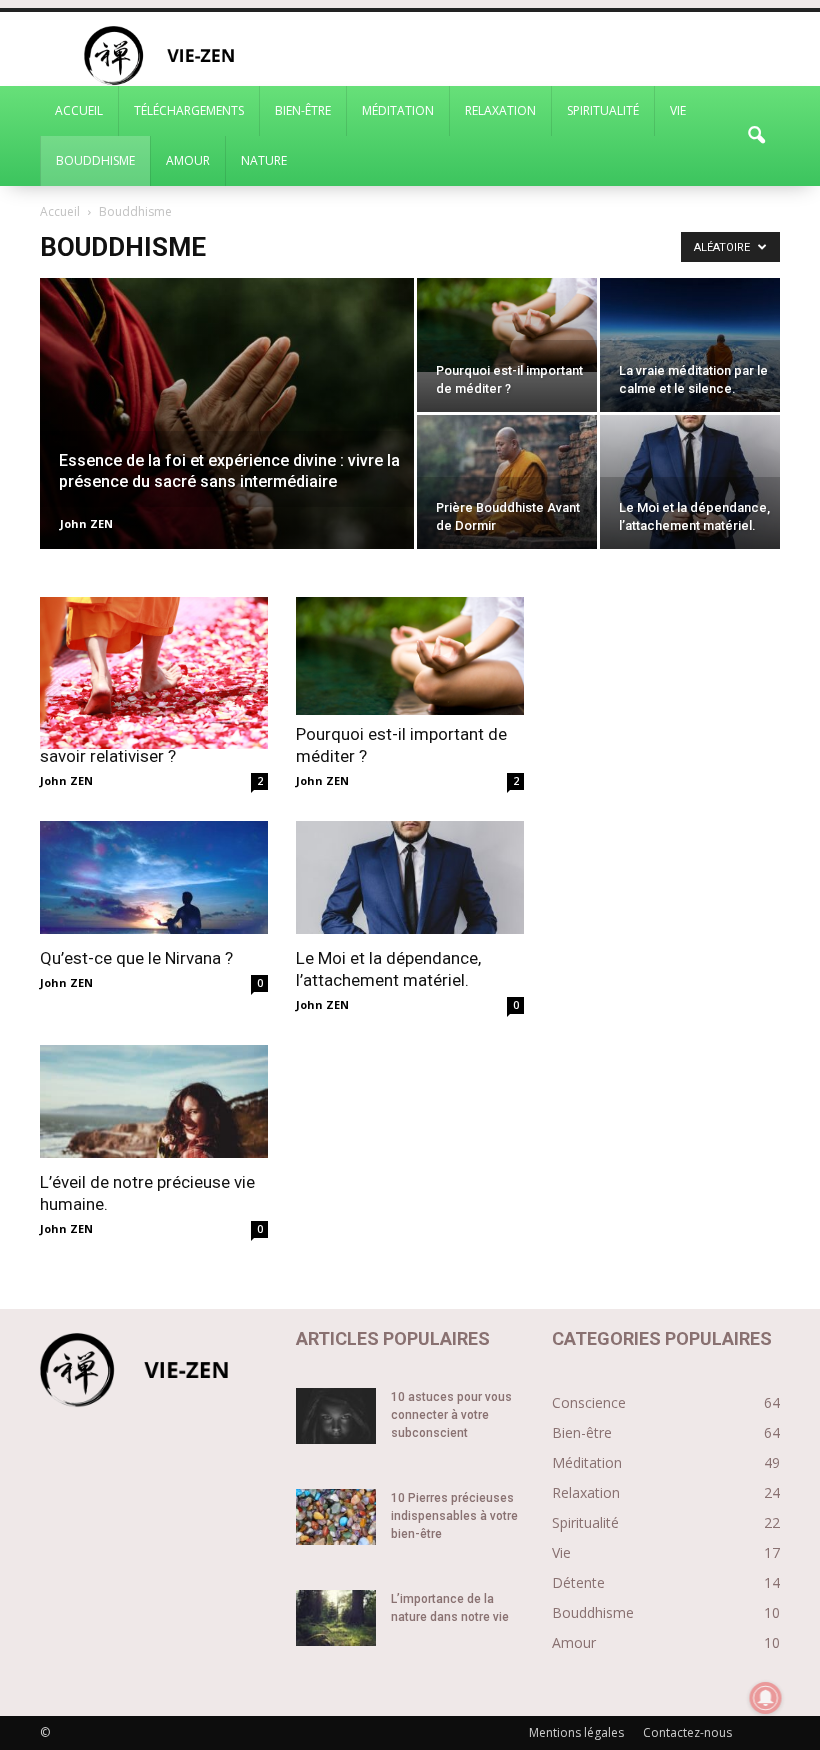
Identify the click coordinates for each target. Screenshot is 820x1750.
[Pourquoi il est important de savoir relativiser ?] (154, 673)
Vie (678, 110)
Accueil (79, 110)
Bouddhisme (95, 160)
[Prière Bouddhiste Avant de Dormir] (507, 482)
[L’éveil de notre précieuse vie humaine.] (154, 1101)
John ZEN (86, 523)
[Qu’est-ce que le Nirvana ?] (154, 877)
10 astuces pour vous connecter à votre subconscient (451, 1415)
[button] (756, 136)
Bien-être (303, 110)
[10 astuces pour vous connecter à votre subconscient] (336, 1416)
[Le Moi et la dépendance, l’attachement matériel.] (690, 482)
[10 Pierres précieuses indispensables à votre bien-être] (336, 1517)
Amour (188, 160)
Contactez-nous (687, 1732)
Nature (264, 160)
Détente (578, 1582)
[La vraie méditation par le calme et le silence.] (690, 345)
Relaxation (500, 110)
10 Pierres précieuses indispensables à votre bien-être (454, 1516)
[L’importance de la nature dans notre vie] (336, 1618)
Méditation (398, 110)
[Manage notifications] (766, 1698)
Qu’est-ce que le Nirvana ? (136, 958)
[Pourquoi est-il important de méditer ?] (507, 325)
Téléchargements (189, 110)
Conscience (589, 1402)
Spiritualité (603, 110)
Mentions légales (576, 1732)
